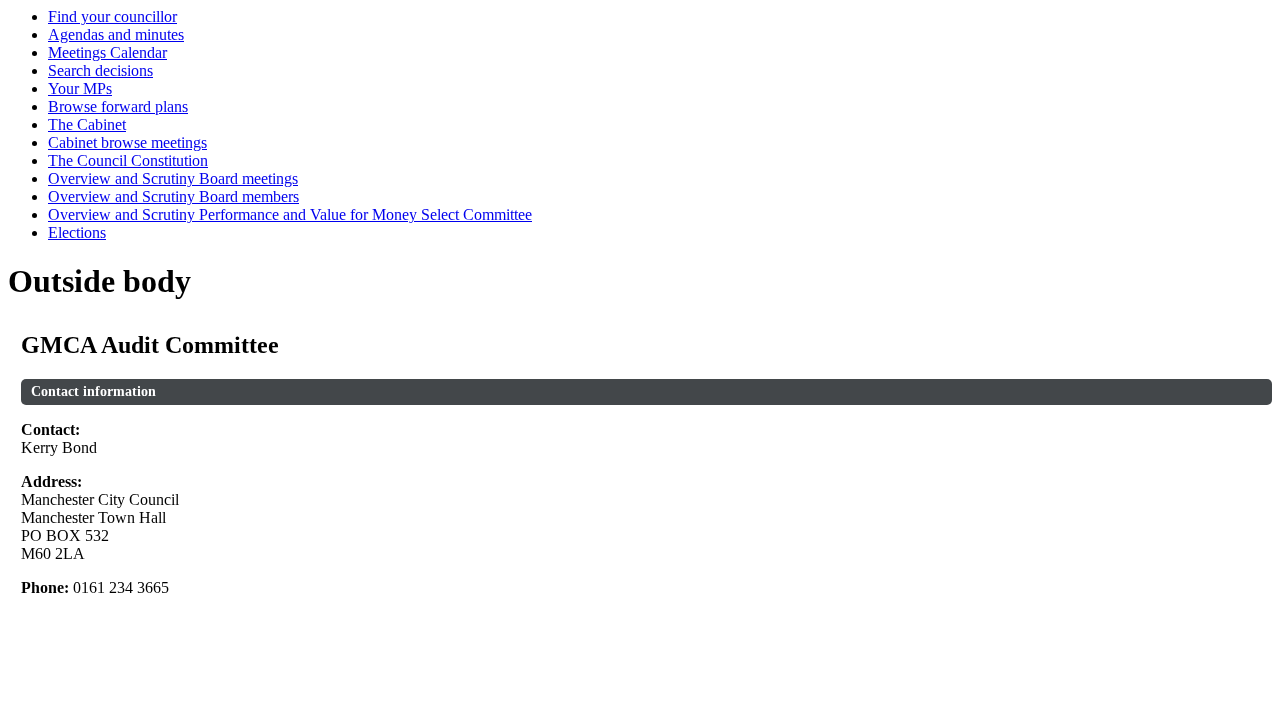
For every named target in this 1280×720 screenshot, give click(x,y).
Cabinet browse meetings (127, 142)
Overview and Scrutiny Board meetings (173, 178)
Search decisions (100, 70)
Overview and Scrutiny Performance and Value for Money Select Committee (290, 214)
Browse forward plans (118, 106)
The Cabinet (87, 124)
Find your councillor (112, 16)
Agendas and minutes (116, 34)
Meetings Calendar (107, 52)
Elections (77, 232)
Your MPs (80, 88)
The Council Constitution (128, 160)
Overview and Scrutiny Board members (173, 196)
